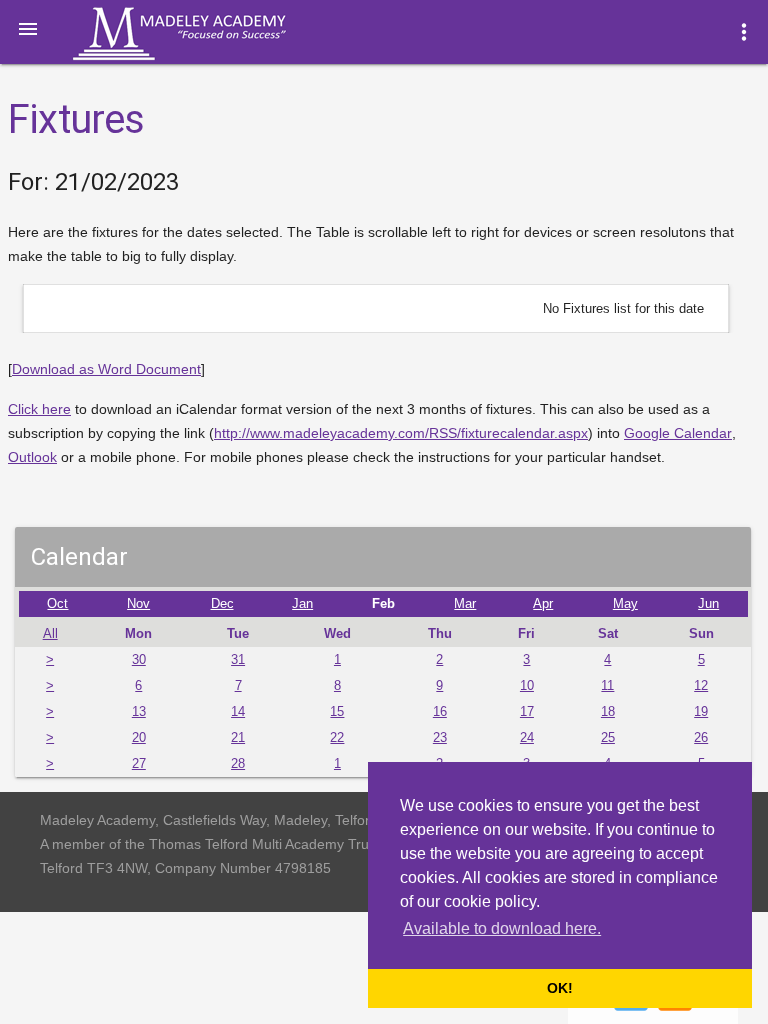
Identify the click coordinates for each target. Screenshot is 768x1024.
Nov (138, 604)
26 (701, 738)
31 (238, 660)
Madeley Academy (207, 34)
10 (527, 686)
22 (337, 738)
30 (139, 660)
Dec (222, 604)
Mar (465, 604)
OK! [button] (560, 988)
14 (238, 712)
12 (701, 686)
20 (139, 738)
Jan (302, 604)
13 (139, 712)
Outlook (32, 457)
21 (238, 738)
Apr (543, 604)
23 (440, 738)
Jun (708, 604)
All (50, 634)
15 (337, 712)
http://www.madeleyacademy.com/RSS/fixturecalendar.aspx (401, 433)
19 (701, 712)
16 (440, 712)
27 (139, 764)
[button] (28, 28)
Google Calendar (678, 433)
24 (527, 738)
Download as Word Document (106, 369)
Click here (39, 409)
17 (527, 712)
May (625, 604)
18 (608, 712)
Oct (57, 604)
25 (608, 738)
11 (607, 686)
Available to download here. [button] (502, 928)
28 (238, 764)
